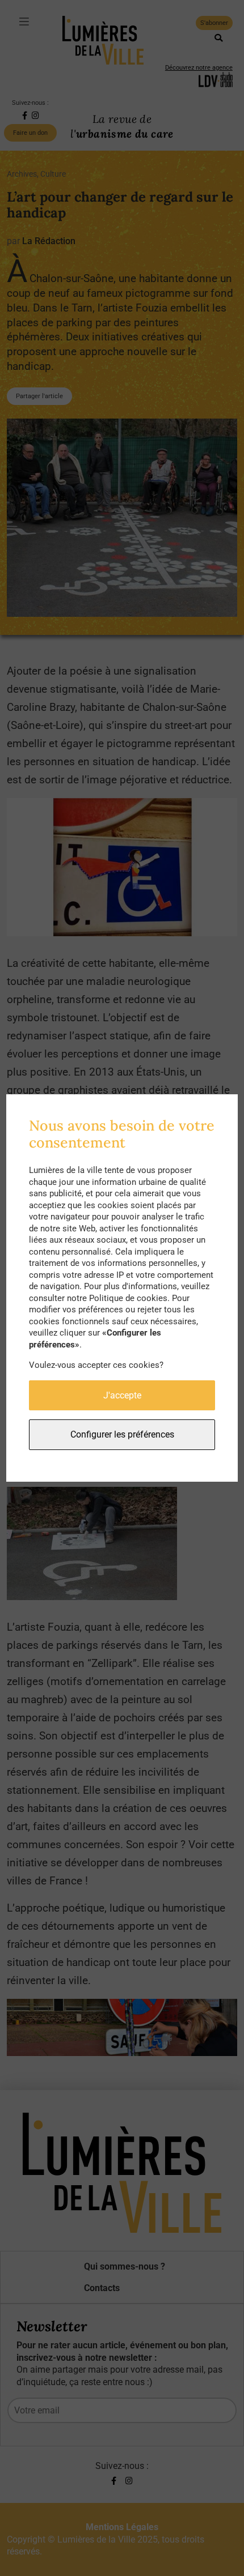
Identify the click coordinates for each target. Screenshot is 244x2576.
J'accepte (122, 1395)
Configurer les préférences (122, 1434)
